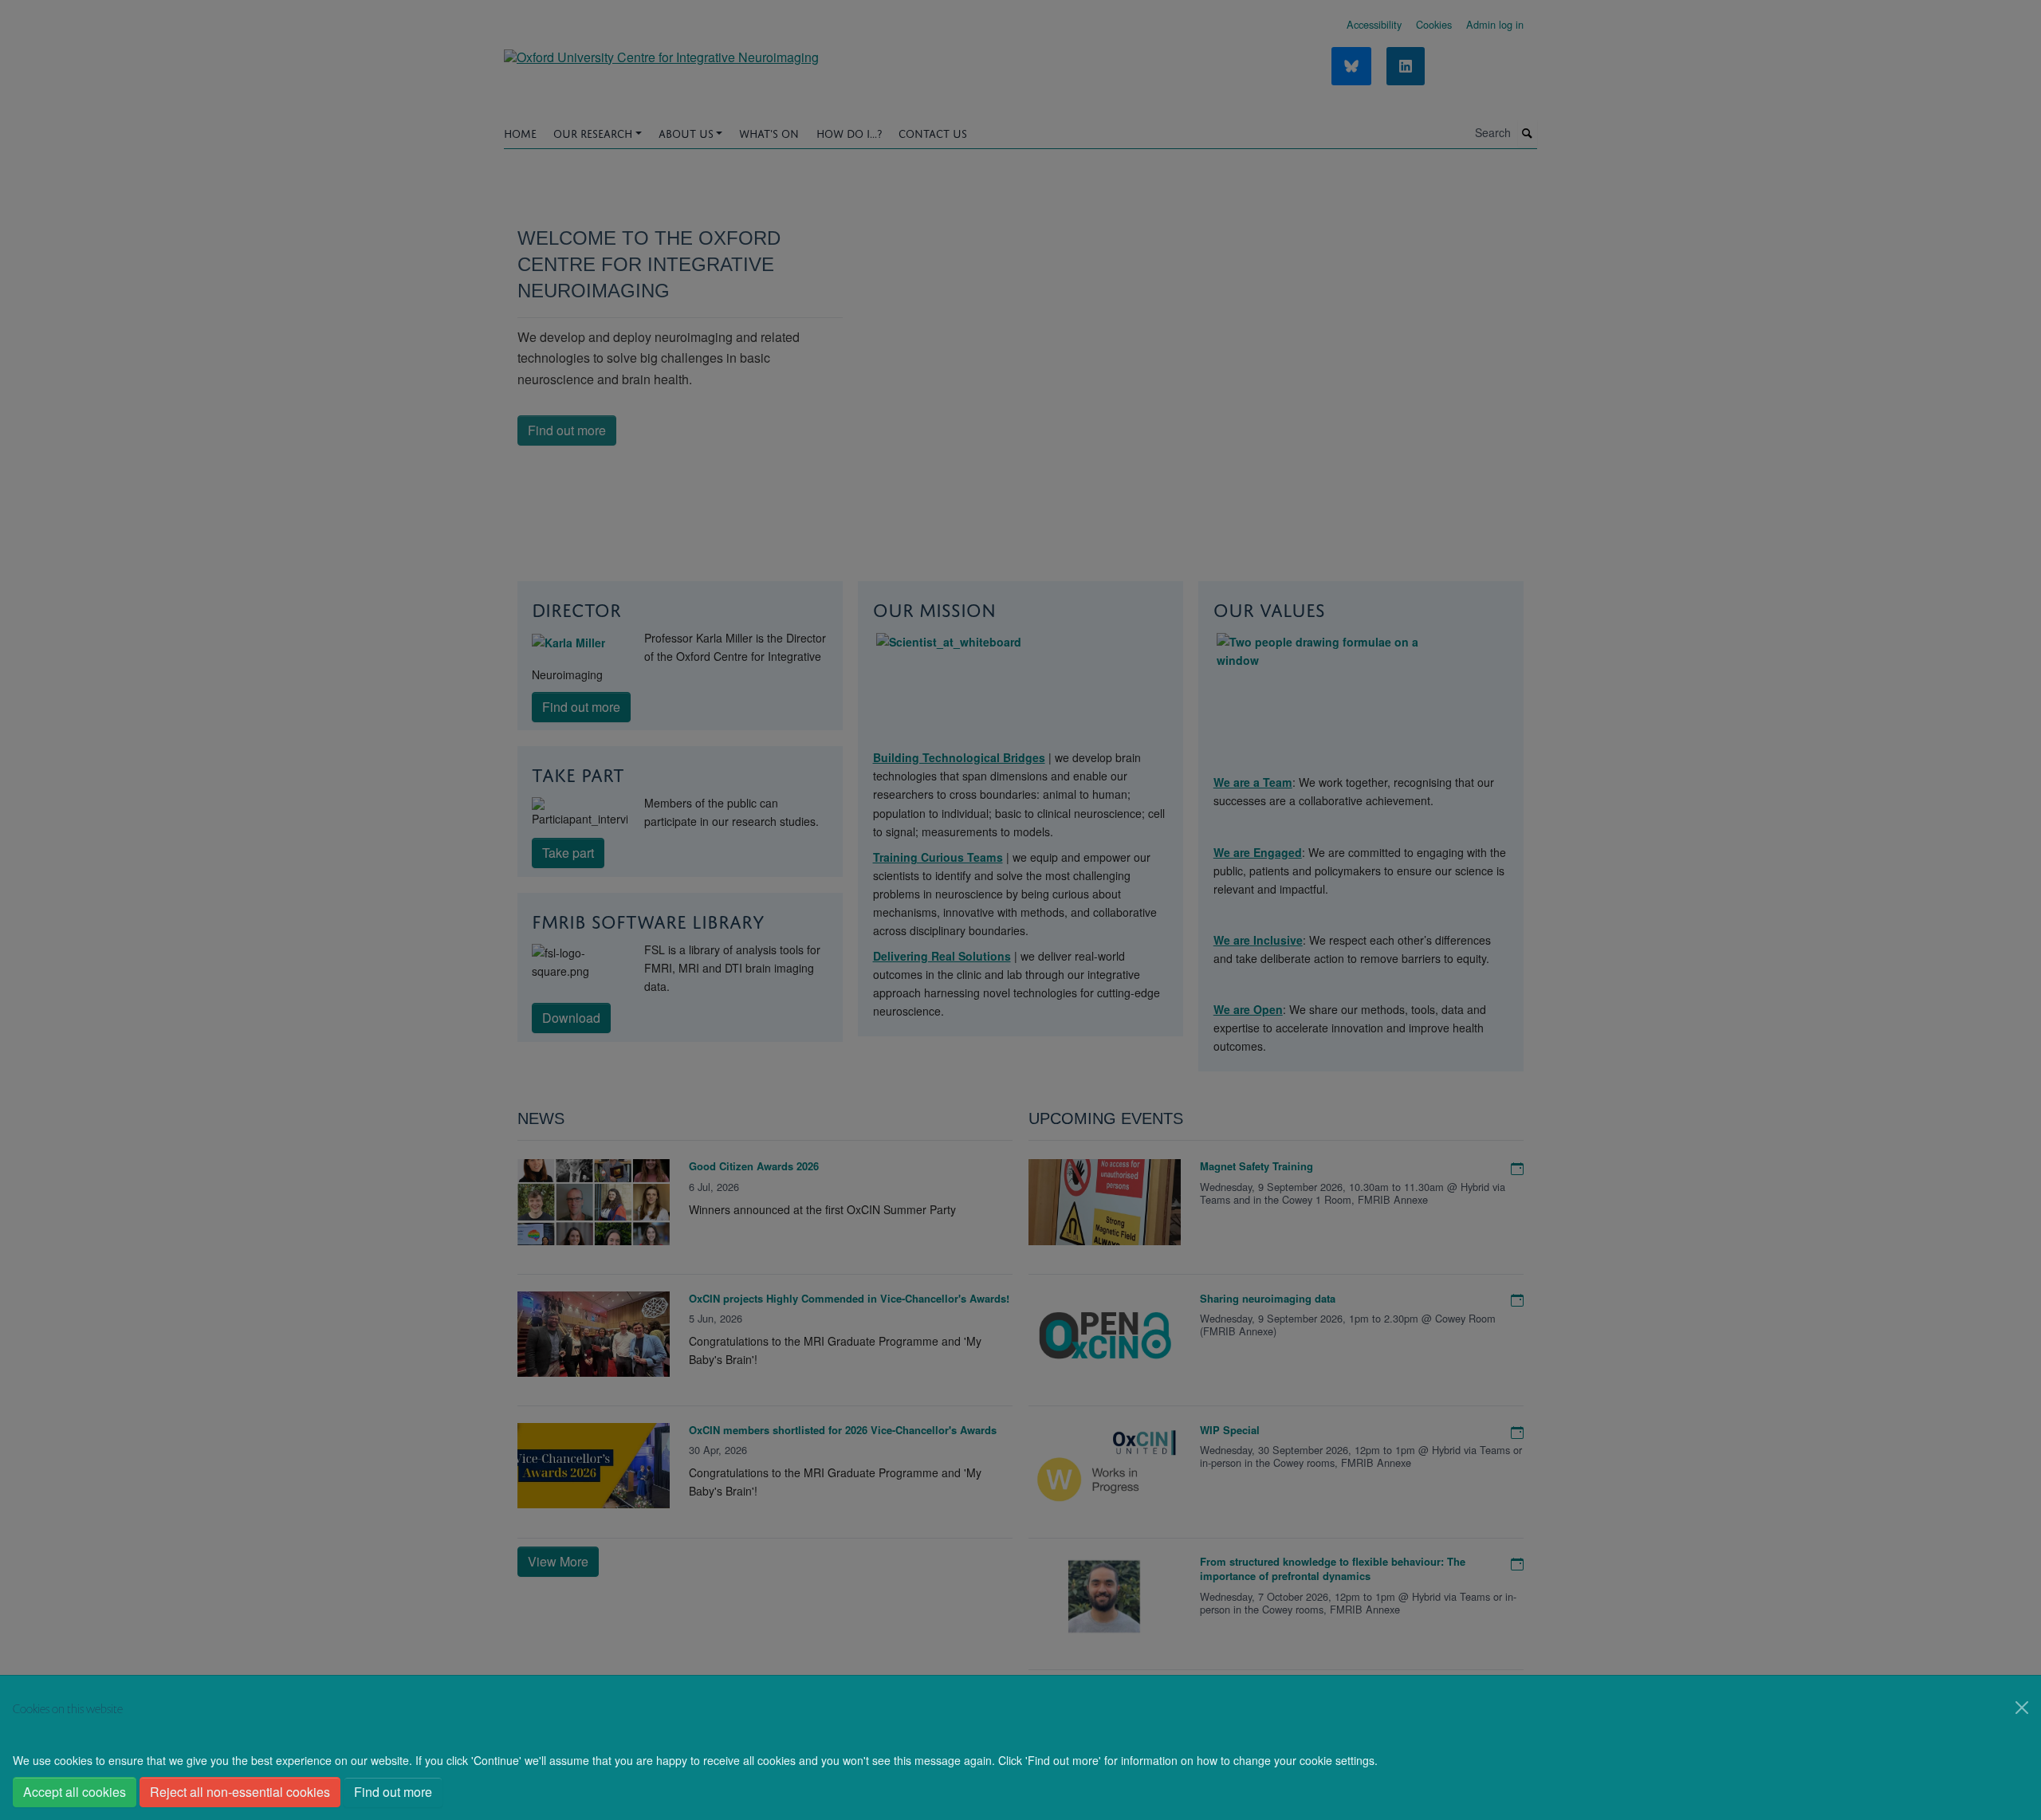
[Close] (2022, 1708)
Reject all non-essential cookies (240, 1792)
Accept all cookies (75, 1792)
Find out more (393, 1792)
